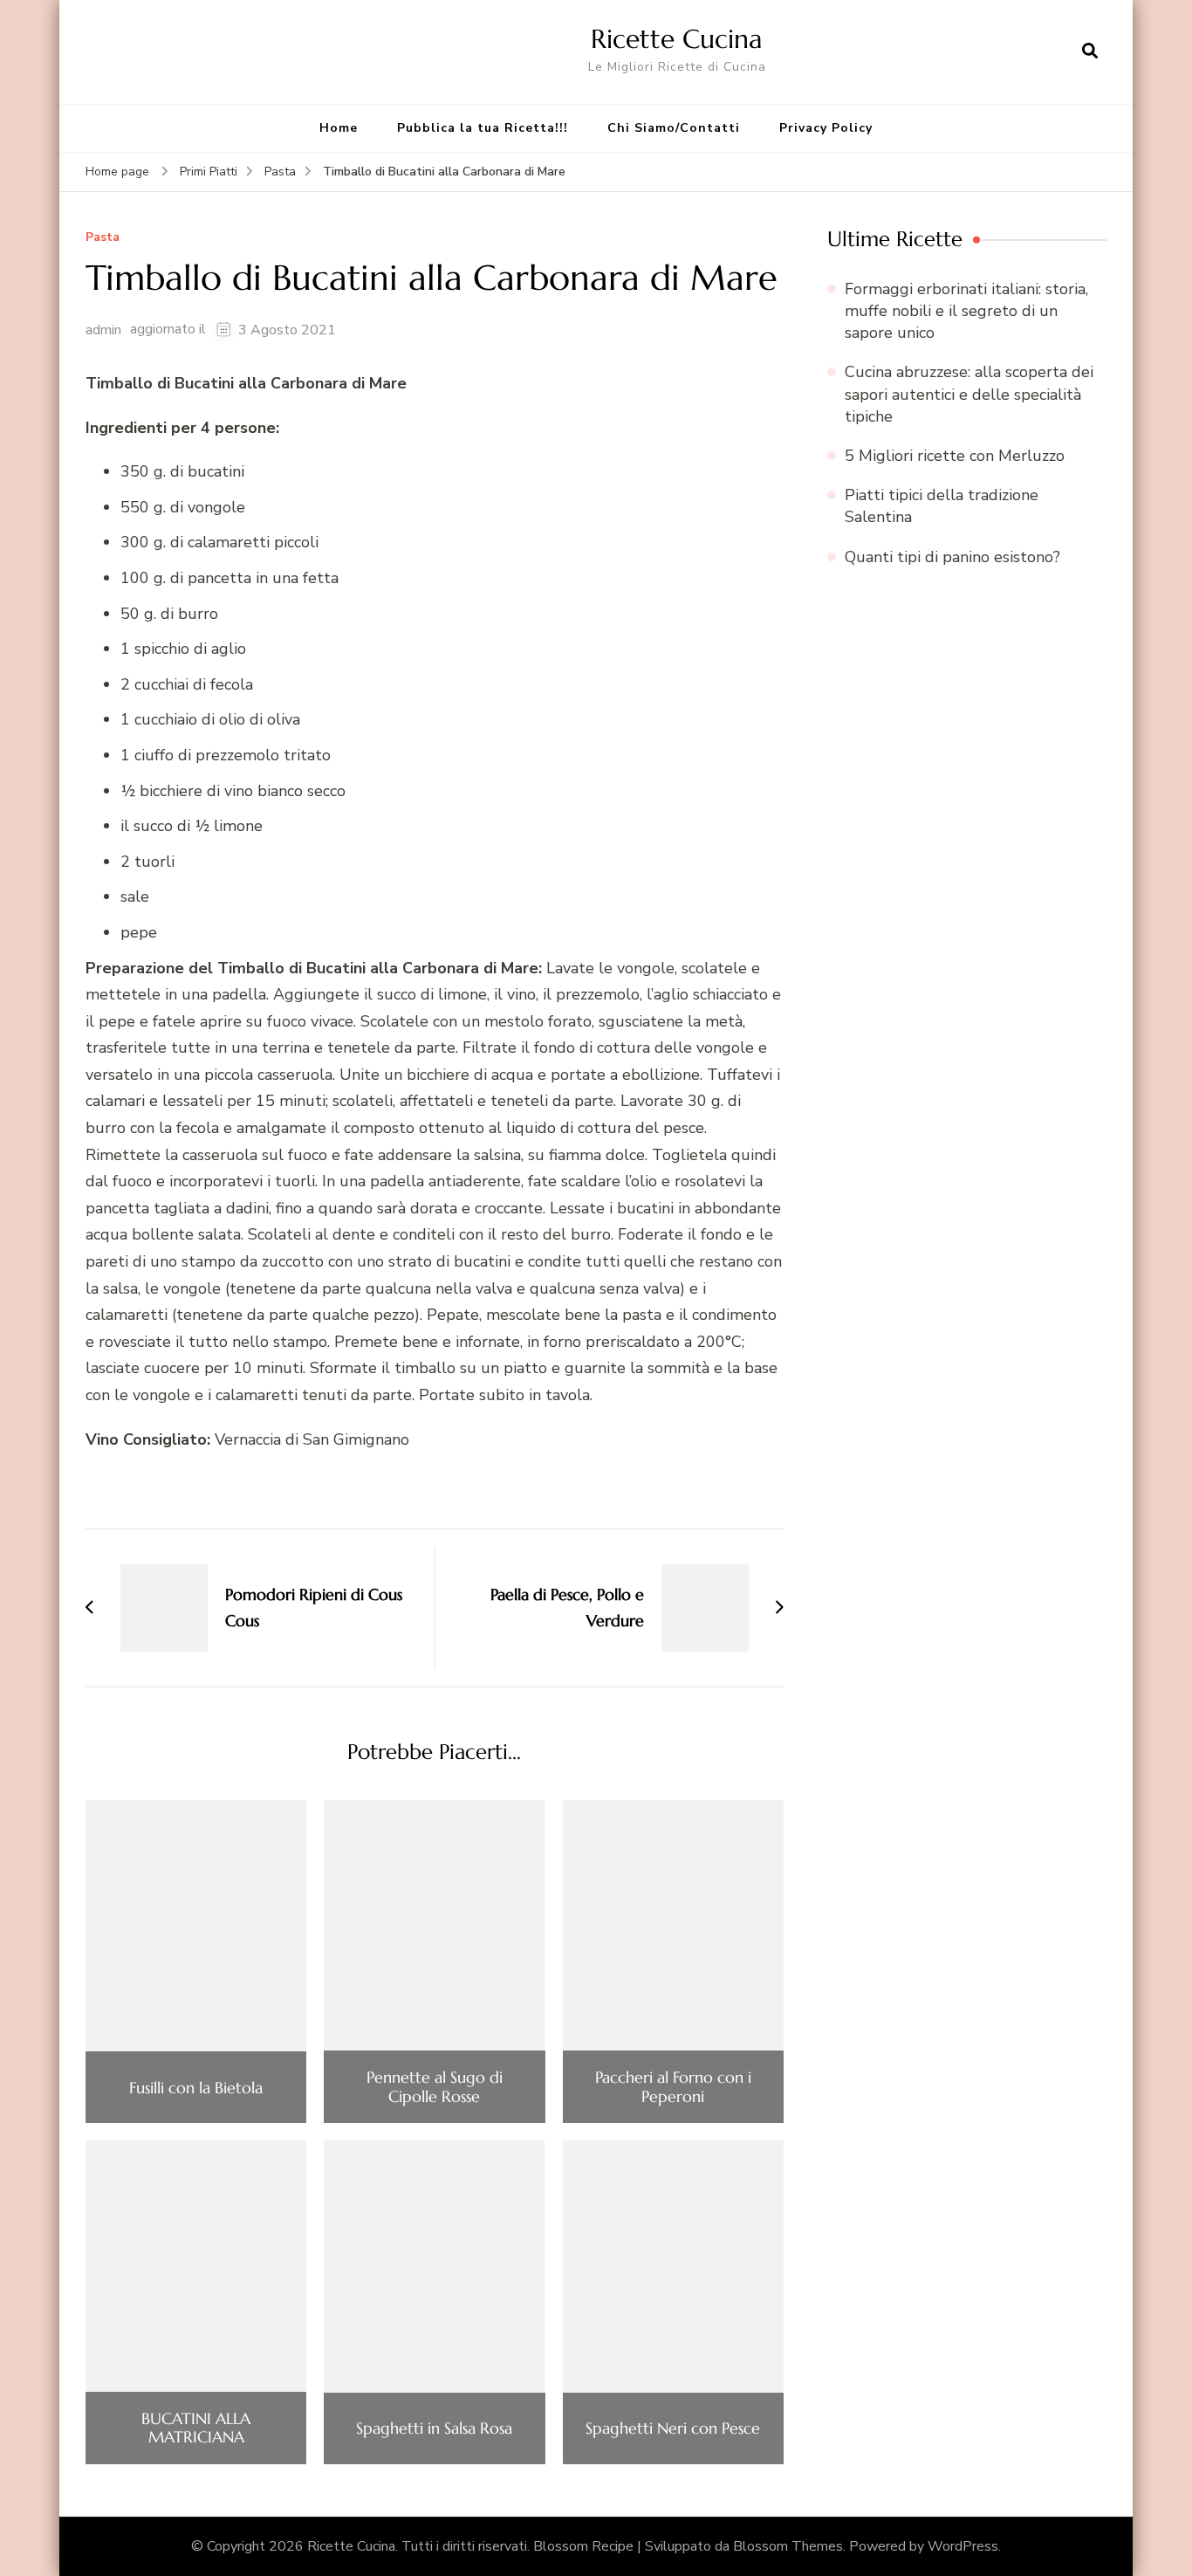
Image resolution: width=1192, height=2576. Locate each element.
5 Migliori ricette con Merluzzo (955, 456)
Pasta (103, 238)
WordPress (963, 2546)
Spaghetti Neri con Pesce (673, 2428)
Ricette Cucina (677, 39)
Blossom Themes (788, 2546)
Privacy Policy (826, 128)
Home (339, 128)
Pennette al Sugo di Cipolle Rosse (435, 2087)
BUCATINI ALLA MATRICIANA (196, 2428)
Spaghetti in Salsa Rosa (434, 2428)
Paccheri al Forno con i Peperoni (673, 2087)
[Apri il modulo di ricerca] (1090, 52)
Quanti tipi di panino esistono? (952, 557)
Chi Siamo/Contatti (674, 128)
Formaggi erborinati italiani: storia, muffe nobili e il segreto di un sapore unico (966, 311)
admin (103, 330)
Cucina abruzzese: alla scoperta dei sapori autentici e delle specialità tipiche (969, 394)
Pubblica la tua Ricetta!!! (483, 128)
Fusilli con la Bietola (196, 2088)
